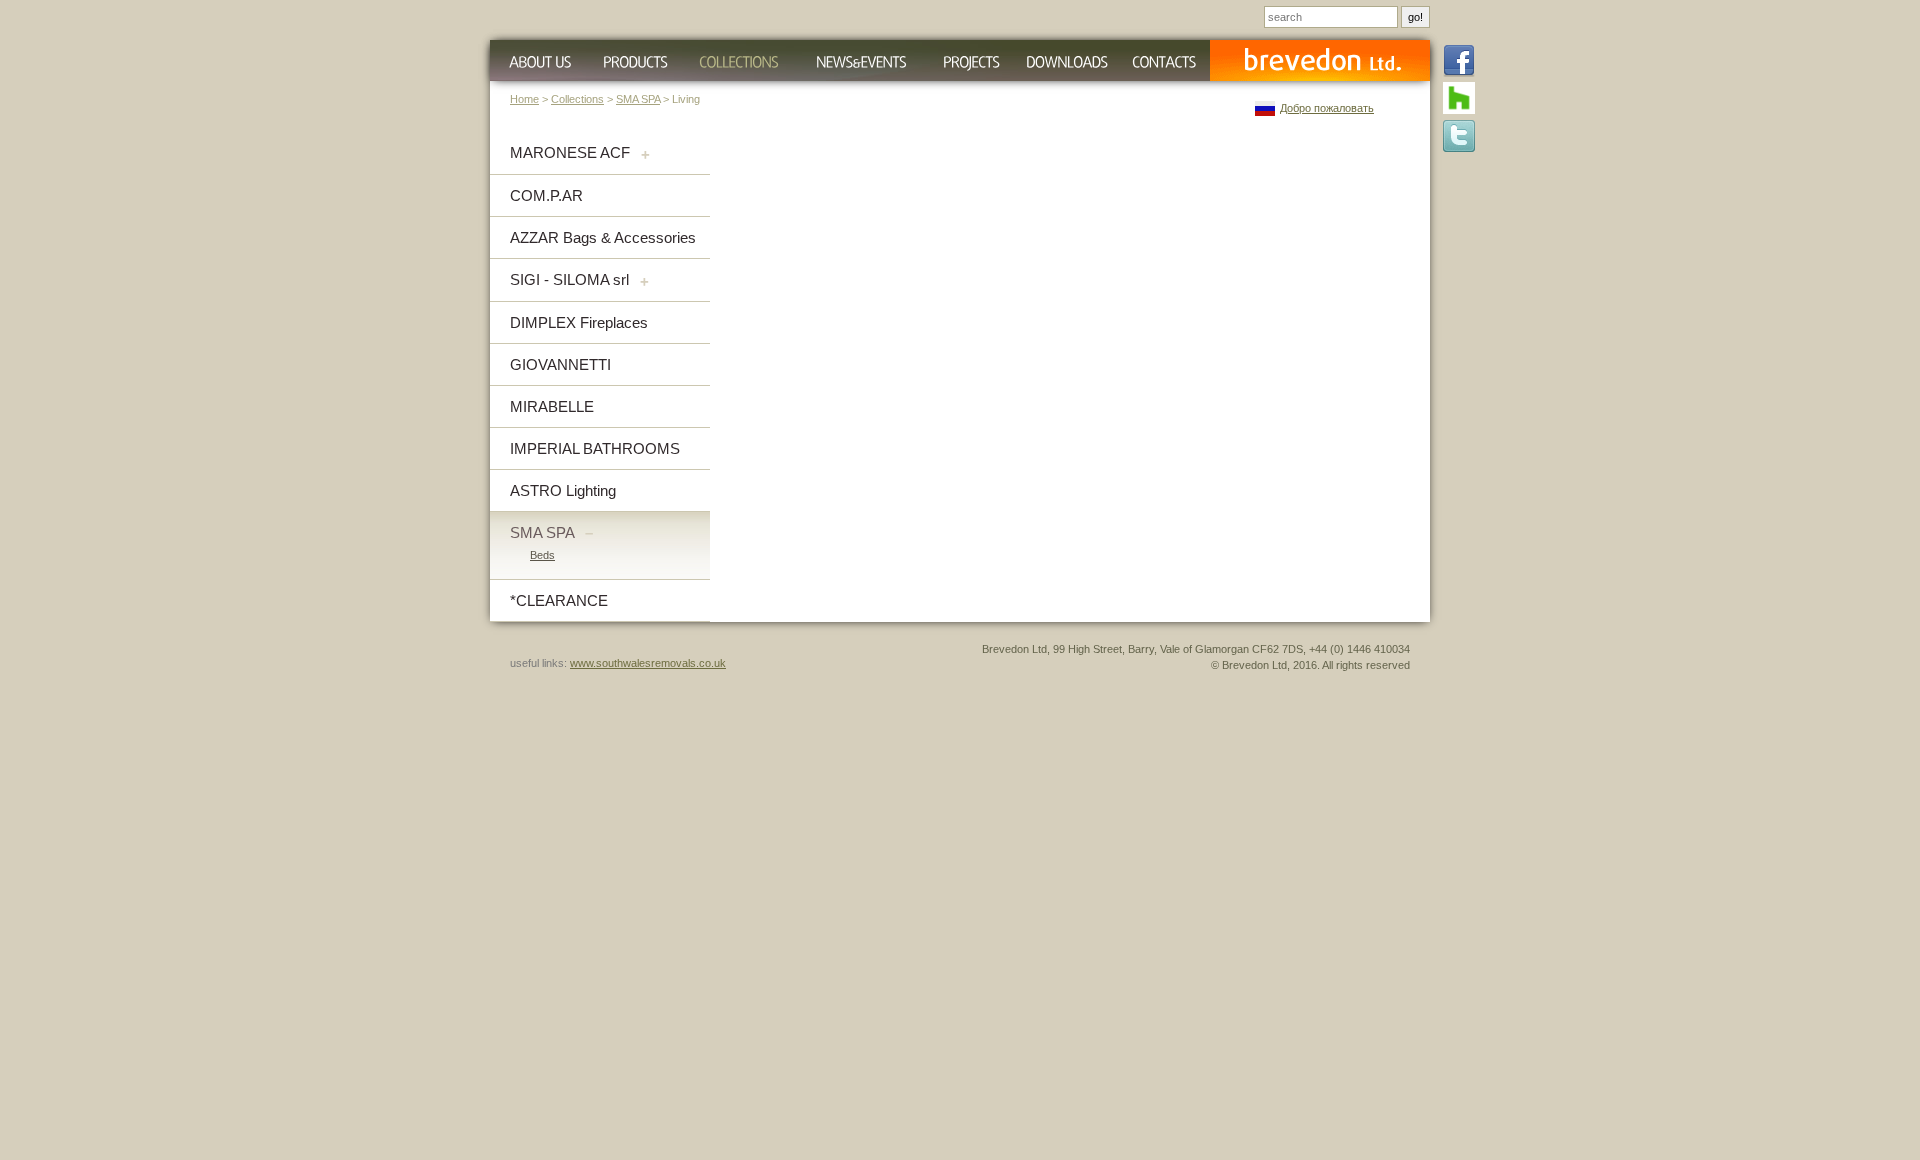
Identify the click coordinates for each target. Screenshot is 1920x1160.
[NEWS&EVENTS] (860, 60)
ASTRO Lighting (563, 490)
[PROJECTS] (971, 60)
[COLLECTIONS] (738, 60)
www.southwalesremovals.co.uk (648, 663)
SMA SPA (638, 99)
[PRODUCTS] (635, 60)
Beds (542, 555)
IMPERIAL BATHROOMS (595, 448)
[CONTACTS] (1164, 60)
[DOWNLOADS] (1066, 60)
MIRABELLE (552, 406)
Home (524, 99)
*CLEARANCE (559, 600)
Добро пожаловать (1327, 108)
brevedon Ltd (1320, 60)
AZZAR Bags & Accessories (603, 237)
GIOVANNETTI (560, 364)
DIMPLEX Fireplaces (579, 322)
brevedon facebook (1459, 62)
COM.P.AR (546, 195)
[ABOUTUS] (537, 60)
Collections (577, 99)
